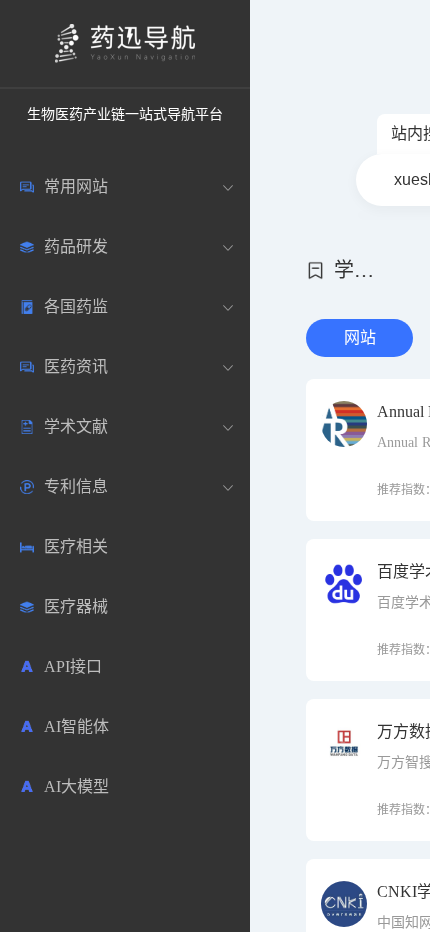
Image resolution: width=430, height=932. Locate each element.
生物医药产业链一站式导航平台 (125, 114)
